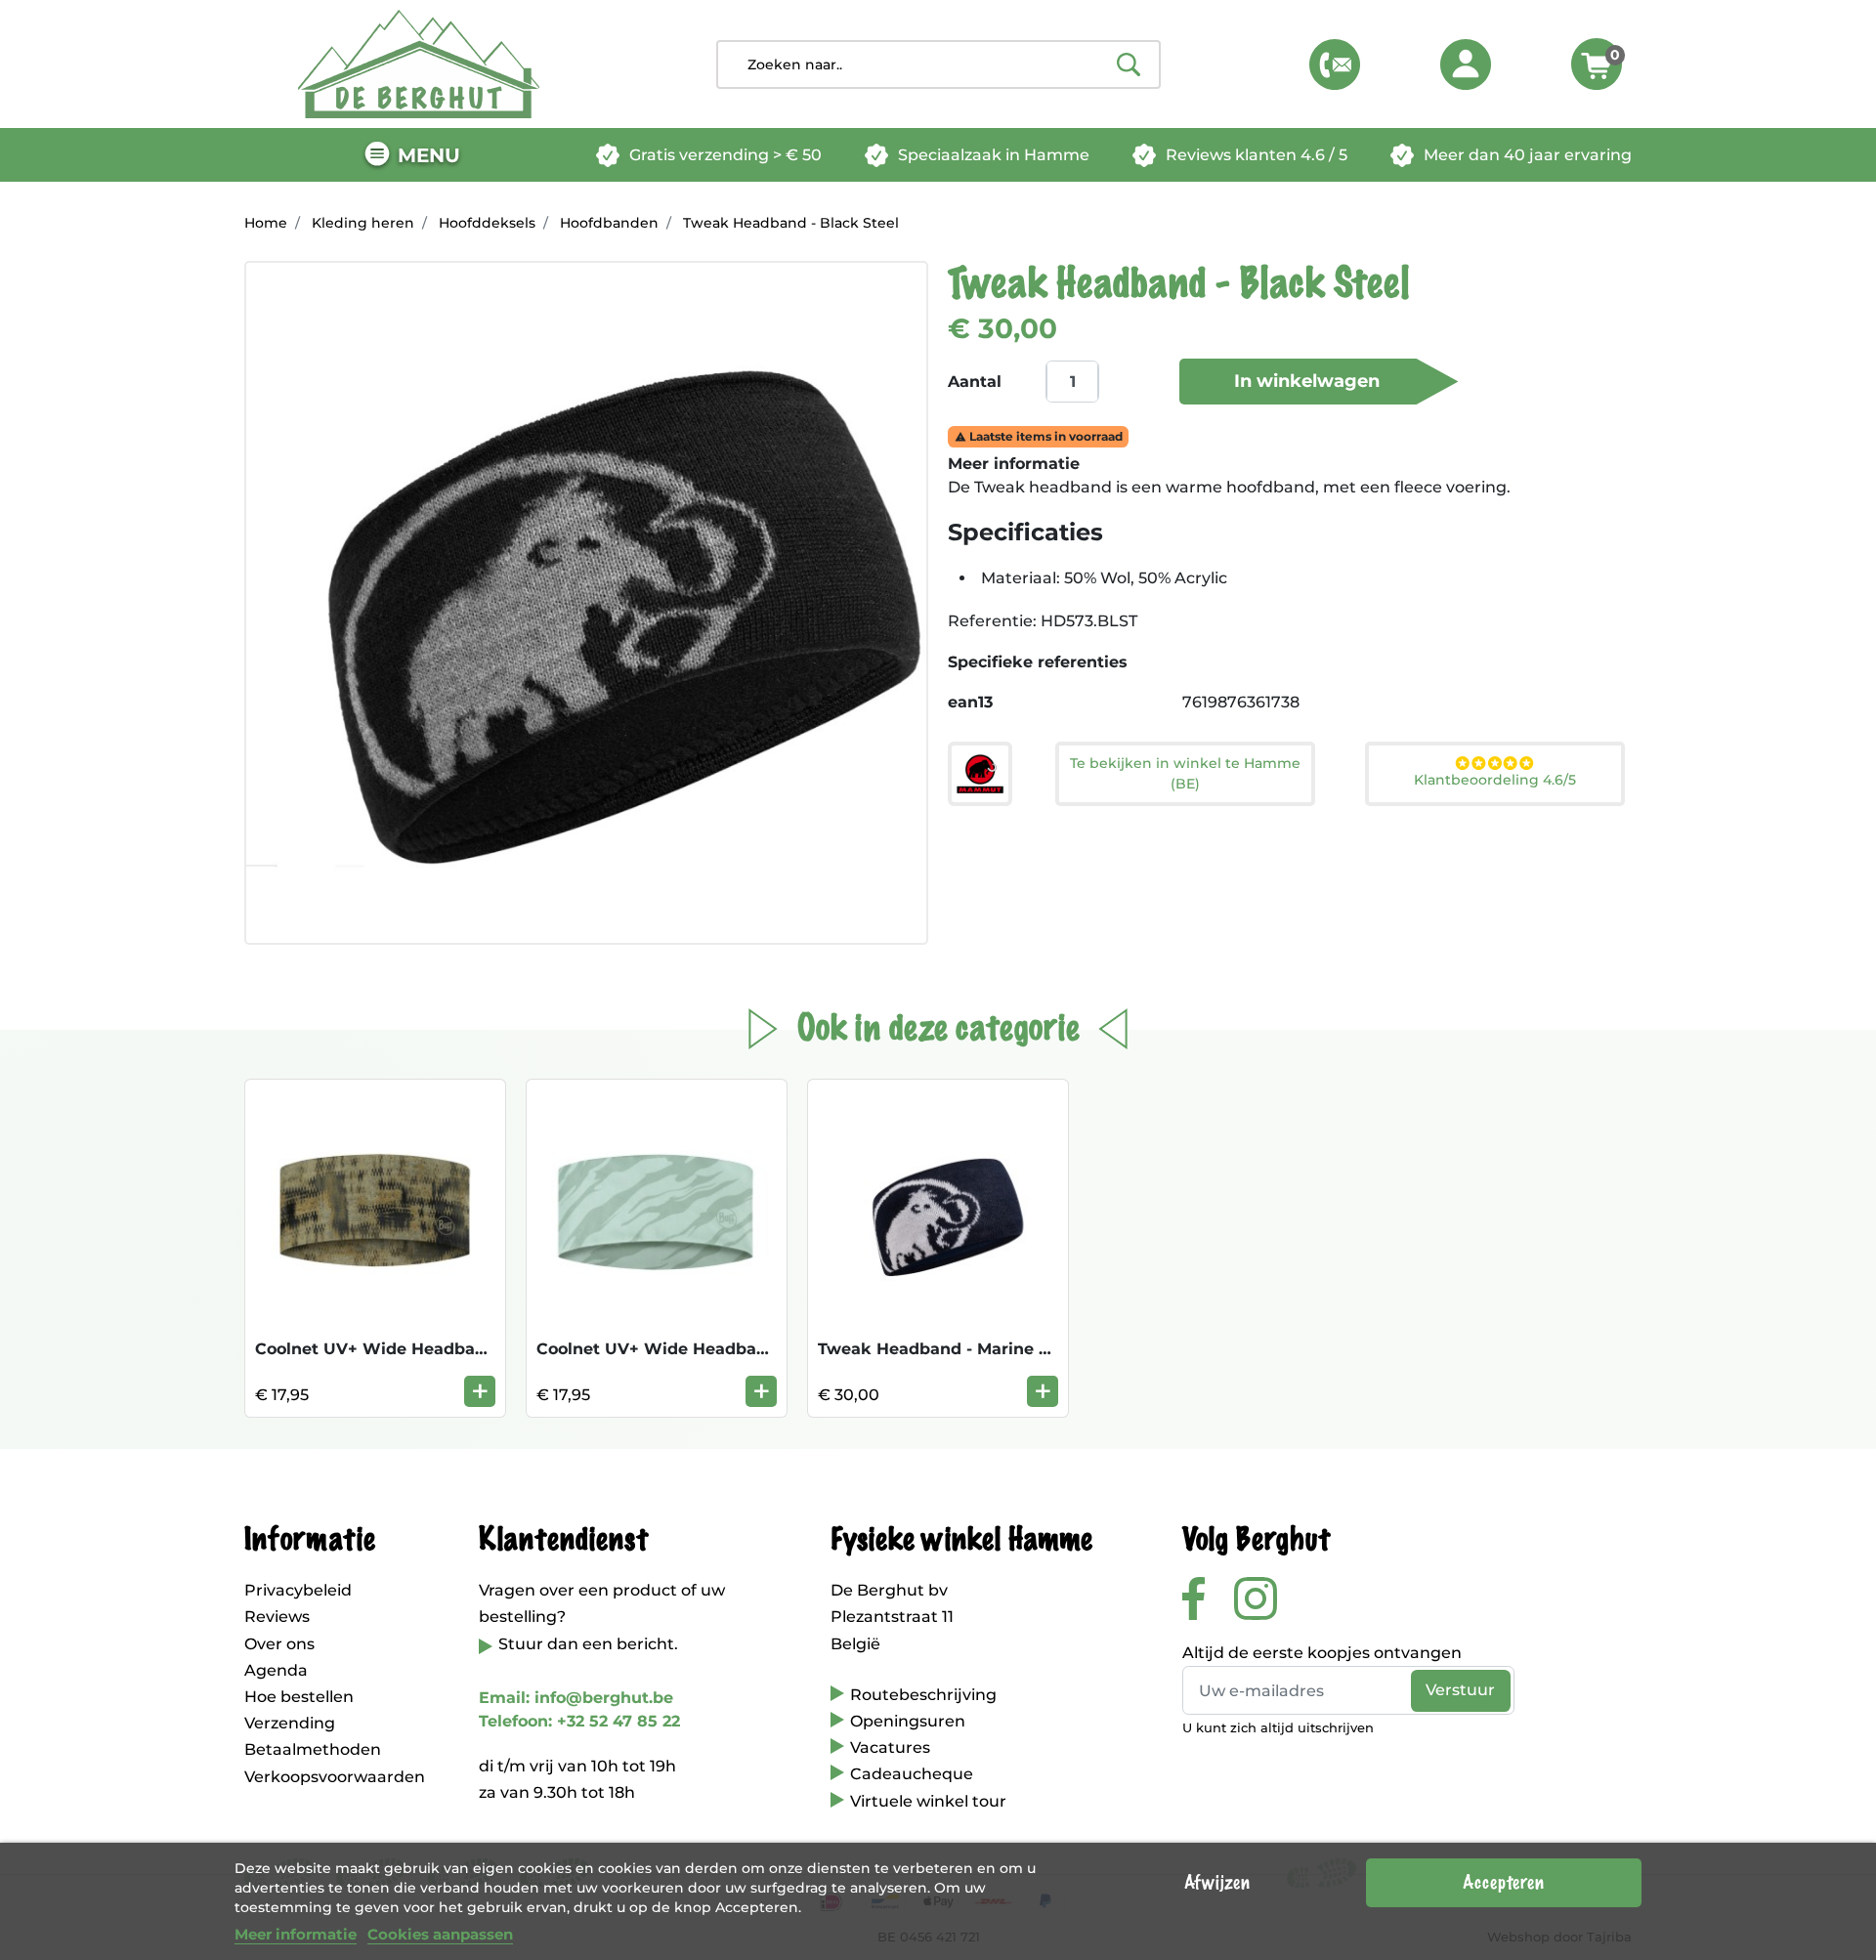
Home (266, 223)
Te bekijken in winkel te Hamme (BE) (1185, 773)
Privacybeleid (298, 1590)
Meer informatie (296, 1934)
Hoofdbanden (609, 223)
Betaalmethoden (313, 1749)
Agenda (276, 1670)
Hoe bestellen (299, 1697)
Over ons (279, 1644)
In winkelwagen (1307, 381)
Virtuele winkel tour (928, 1801)
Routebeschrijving (923, 1695)
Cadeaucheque (912, 1774)
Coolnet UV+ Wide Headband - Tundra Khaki (439, 1349)
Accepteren (1503, 1883)
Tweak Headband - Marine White (954, 1349)
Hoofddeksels (487, 223)
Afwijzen (1217, 1883)
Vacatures (890, 1747)
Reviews (277, 1617)
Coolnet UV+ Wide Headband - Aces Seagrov (720, 1349)
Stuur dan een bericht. (588, 1644)
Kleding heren (363, 223)
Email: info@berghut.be (576, 1698)
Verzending (290, 1723)
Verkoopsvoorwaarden (335, 1777)
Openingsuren (908, 1721)
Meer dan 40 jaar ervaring (1528, 155)
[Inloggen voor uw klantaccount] (1466, 64)
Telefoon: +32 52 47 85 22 (579, 1721)
